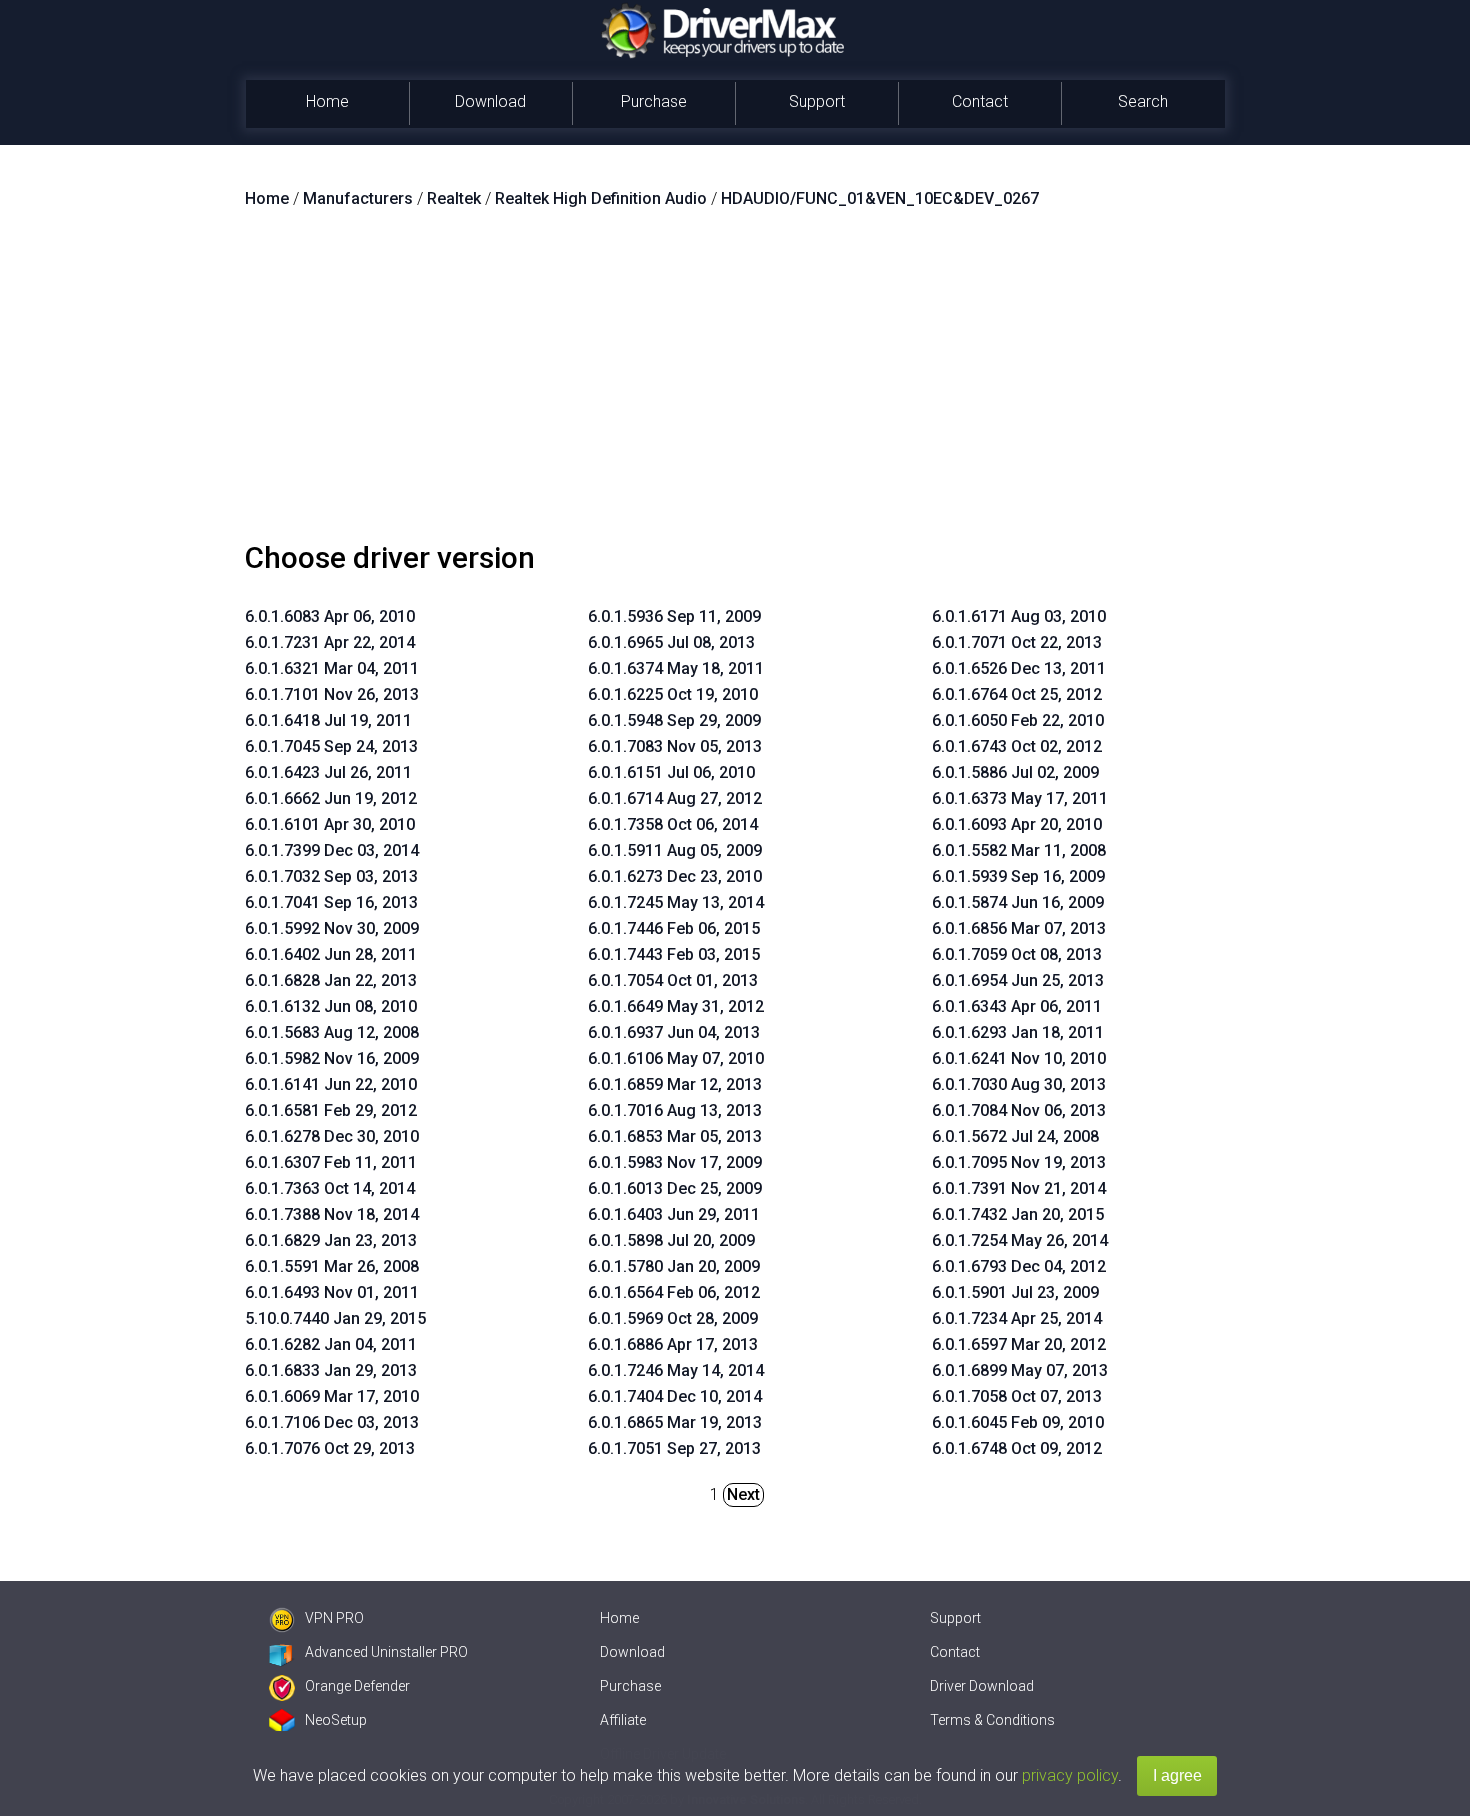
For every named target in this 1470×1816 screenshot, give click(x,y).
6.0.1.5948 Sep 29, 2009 (674, 720)
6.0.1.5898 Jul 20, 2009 (671, 1240)
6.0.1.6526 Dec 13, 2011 (1019, 668)
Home (327, 101)
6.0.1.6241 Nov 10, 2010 (1019, 1058)
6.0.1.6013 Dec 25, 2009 (675, 1188)
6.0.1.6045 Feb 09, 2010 (1018, 1422)
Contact (980, 101)
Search (1143, 101)
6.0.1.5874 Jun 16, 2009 (1018, 902)
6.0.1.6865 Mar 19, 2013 (675, 1422)
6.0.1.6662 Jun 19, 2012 (331, 798)
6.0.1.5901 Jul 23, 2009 (1015, 1292)
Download (490, 101)
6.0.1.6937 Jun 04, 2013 (674, 1032)
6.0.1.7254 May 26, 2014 (1020, 1240)
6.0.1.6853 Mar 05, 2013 (675, 1136)
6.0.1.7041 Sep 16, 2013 (331, 902)
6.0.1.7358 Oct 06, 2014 (673, 824)
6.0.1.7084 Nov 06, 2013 (1019, 1110)
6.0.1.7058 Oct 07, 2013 (1017, 1396)
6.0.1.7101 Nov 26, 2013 (332, 694)
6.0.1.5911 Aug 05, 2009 (675, 850)
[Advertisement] (735, 383)
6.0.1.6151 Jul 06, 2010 (671, 772)
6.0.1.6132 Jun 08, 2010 (331, 1006)
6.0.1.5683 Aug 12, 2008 (332, 1032)
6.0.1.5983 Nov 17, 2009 (675, 1162)
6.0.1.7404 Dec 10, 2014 (675, 1396)
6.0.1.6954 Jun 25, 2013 (1018, 980)
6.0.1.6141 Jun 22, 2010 (331, 1084)
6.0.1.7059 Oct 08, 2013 (1017, 954)
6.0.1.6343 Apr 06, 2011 (1017, 1006)
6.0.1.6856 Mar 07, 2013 (1019, 928)
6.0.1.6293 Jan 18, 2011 (1018, 1032)
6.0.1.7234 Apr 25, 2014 (1017, 1318)
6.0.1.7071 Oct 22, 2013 (1017, 642)
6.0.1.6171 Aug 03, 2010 (1019, 616)
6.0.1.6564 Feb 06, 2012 (674, 1292)
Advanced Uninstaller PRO (386, 1652)
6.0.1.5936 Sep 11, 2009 (674, 616)
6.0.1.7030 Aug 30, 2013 (1019, 1084)
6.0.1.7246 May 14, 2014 (676, 1370)
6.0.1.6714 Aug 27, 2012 (675, 798)
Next (743, 1494)
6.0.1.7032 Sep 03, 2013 (331, 876)
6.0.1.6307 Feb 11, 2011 (331, 1162)
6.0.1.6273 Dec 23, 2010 (675, 876)
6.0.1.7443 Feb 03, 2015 (674, 954)
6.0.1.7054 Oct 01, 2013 (673, 980)
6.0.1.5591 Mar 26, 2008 (332, 1266)
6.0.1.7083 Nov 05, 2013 (675, 746)
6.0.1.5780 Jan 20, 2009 (674, 1266)
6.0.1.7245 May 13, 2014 (676, 902)
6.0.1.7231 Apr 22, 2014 (330, 642)
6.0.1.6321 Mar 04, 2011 (332, 668)
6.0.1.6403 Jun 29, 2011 (674, 1214)
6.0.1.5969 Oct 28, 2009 (673, 1318)
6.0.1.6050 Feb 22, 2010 (1018, 720)
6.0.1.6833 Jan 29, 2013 (331, 1370)
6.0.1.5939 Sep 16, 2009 (1018, 876)
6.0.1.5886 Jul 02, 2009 (1015, 772)
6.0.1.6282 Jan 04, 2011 (331, 1344)
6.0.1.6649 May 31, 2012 (676, 1006)
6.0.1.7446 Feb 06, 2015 (674, 928)
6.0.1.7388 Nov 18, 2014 (332, 1214)
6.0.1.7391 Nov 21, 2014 (1019, 1188)
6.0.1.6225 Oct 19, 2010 (673, 694)
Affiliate (623, 1720)
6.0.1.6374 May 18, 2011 (676, 668)
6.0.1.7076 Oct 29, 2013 (330, 1448)
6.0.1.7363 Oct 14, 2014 (330, 1188)
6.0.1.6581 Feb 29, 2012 (331, 1110)
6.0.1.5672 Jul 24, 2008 (1015, 1136)
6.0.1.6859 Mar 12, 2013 (675, 1084)
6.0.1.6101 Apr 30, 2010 (330, 824)
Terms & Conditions (992, 1720)
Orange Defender (357, 1686)
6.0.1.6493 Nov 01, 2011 (332, 1292)
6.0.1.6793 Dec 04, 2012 (1019, 1266)
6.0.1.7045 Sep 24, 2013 (331, 746)
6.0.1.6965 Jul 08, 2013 (671, 642)
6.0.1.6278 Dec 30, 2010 (332, 1136)
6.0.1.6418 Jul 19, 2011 (328, 720)
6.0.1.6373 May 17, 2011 (1020, 798)
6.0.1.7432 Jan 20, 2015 (1018, 1214)
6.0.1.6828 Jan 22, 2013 (331, 980)
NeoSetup (336, 1720)
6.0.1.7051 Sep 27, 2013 (674, 1448)
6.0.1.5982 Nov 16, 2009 (332, 1058)
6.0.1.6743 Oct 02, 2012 (1017, 746)
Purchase (654, 101)
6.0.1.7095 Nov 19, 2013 (1019, 1162)
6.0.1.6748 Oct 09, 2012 (1017, 1448)
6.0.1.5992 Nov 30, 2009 (332, 928)
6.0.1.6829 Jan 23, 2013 (331, 1240)
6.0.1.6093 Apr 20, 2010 (1017, 824)
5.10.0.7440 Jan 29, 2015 (335, 1318)
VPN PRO (334, 1618)
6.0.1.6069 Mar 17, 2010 (332, 1396)
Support (817, 101)
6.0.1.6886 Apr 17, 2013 (673, 1344)
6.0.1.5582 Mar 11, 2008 (1019, 850)
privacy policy (1070, 1775)
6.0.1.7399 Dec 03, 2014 (332, 850)
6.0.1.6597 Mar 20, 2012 (1019, 1344)
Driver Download (982, 1686)
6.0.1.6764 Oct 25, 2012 (1017, 694)
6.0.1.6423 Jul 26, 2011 (328, 772)
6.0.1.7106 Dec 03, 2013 (332, 1422)
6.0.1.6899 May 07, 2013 (1020, 1370)
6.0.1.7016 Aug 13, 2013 (675, 1110)
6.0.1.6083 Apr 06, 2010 (330, 616)
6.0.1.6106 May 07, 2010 (676, 1058)
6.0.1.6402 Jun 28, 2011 (331, 954)
